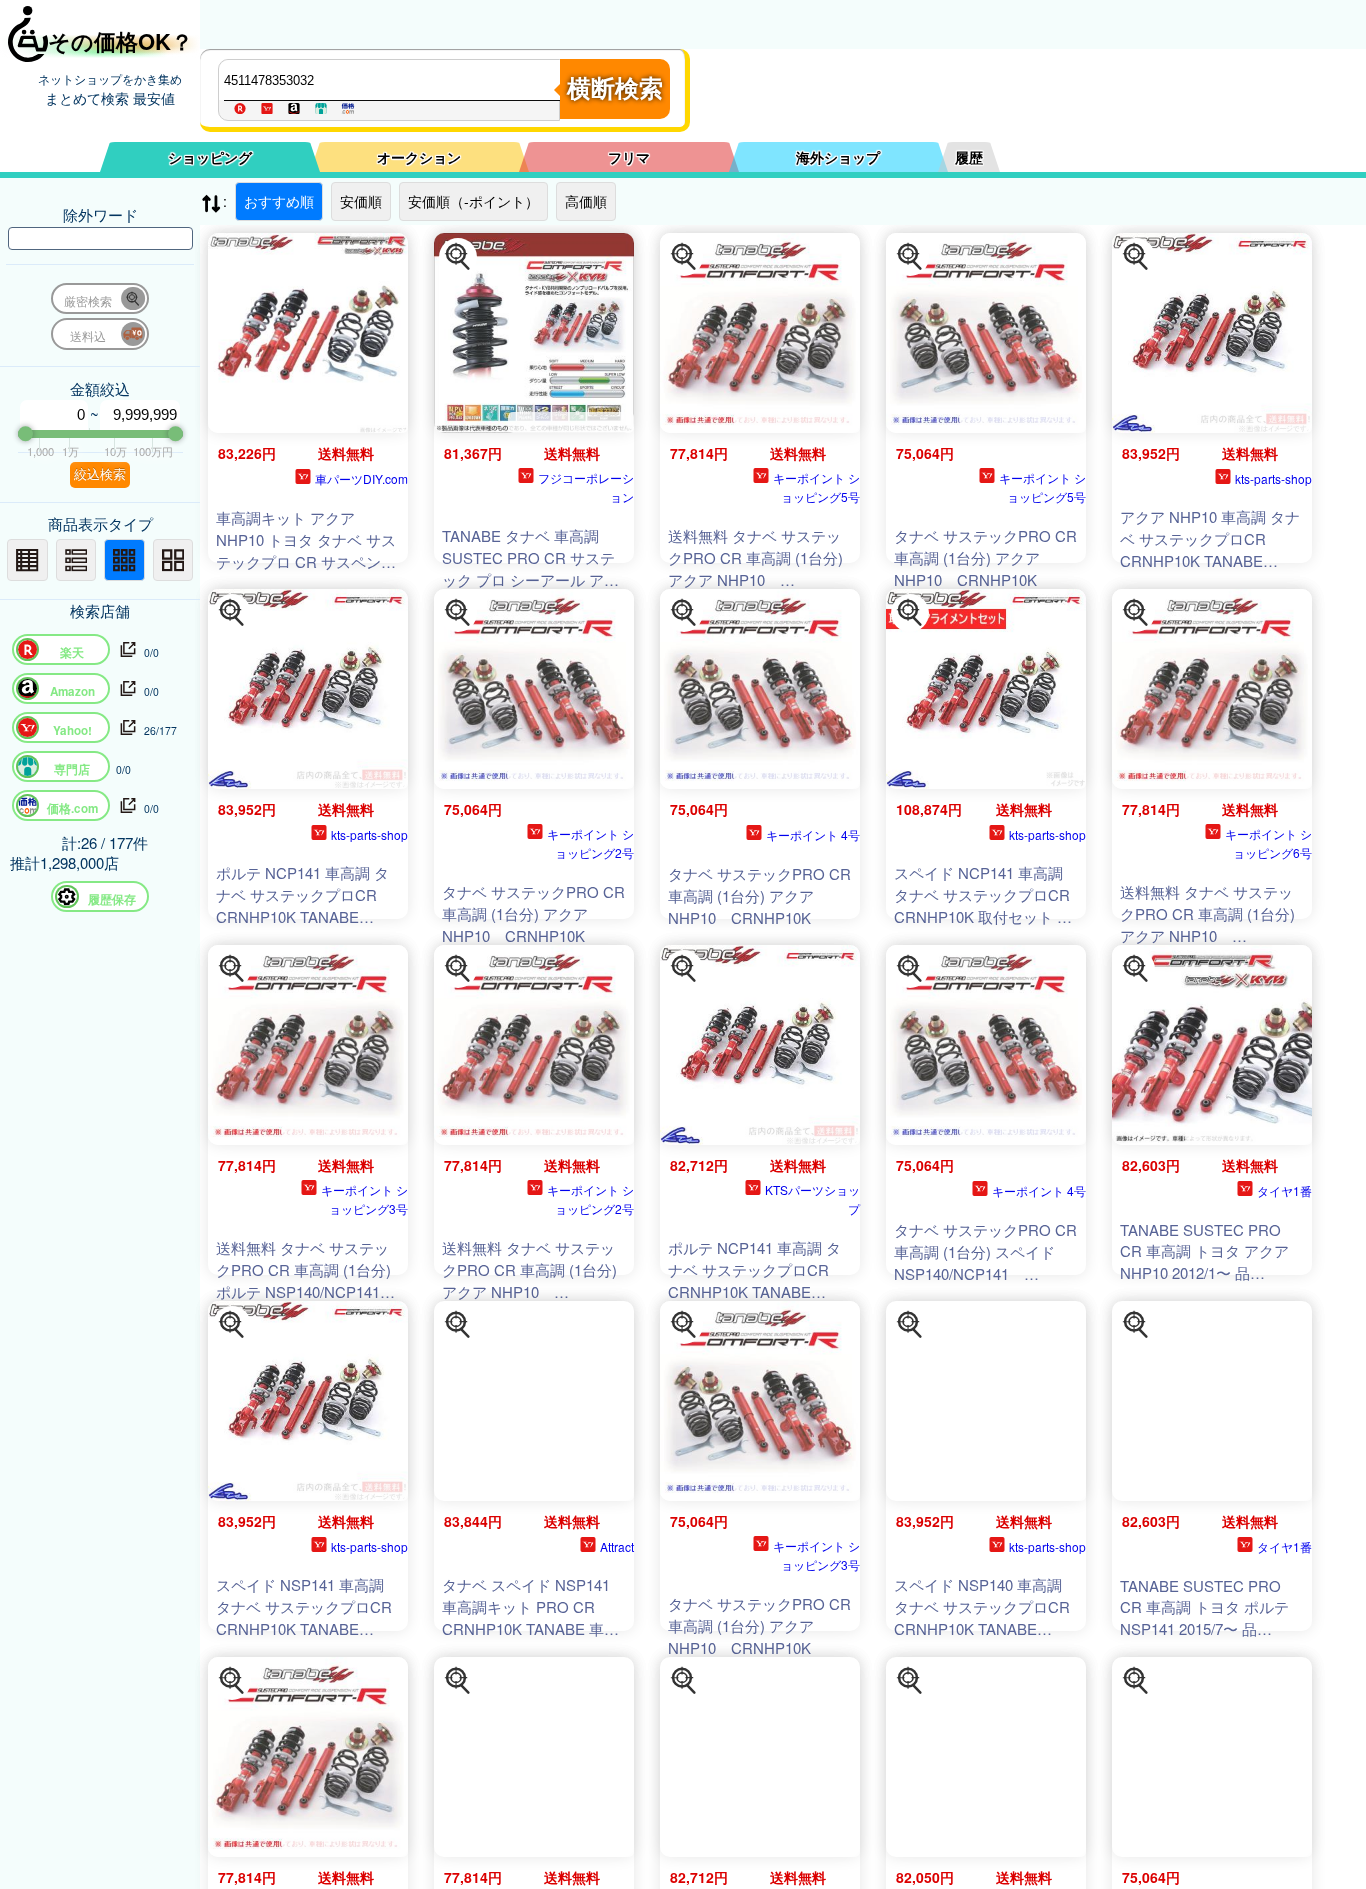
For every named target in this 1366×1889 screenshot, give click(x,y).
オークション (419, 157)
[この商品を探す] (458, 257)
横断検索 (615, 88)
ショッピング (210, 157)
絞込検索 (100, 474)
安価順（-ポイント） (473, 201)
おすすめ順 (279, 201)
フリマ (629, 157)
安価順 (361, 201)
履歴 (969, 157)
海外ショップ (838, 157)
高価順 (586, 201)
